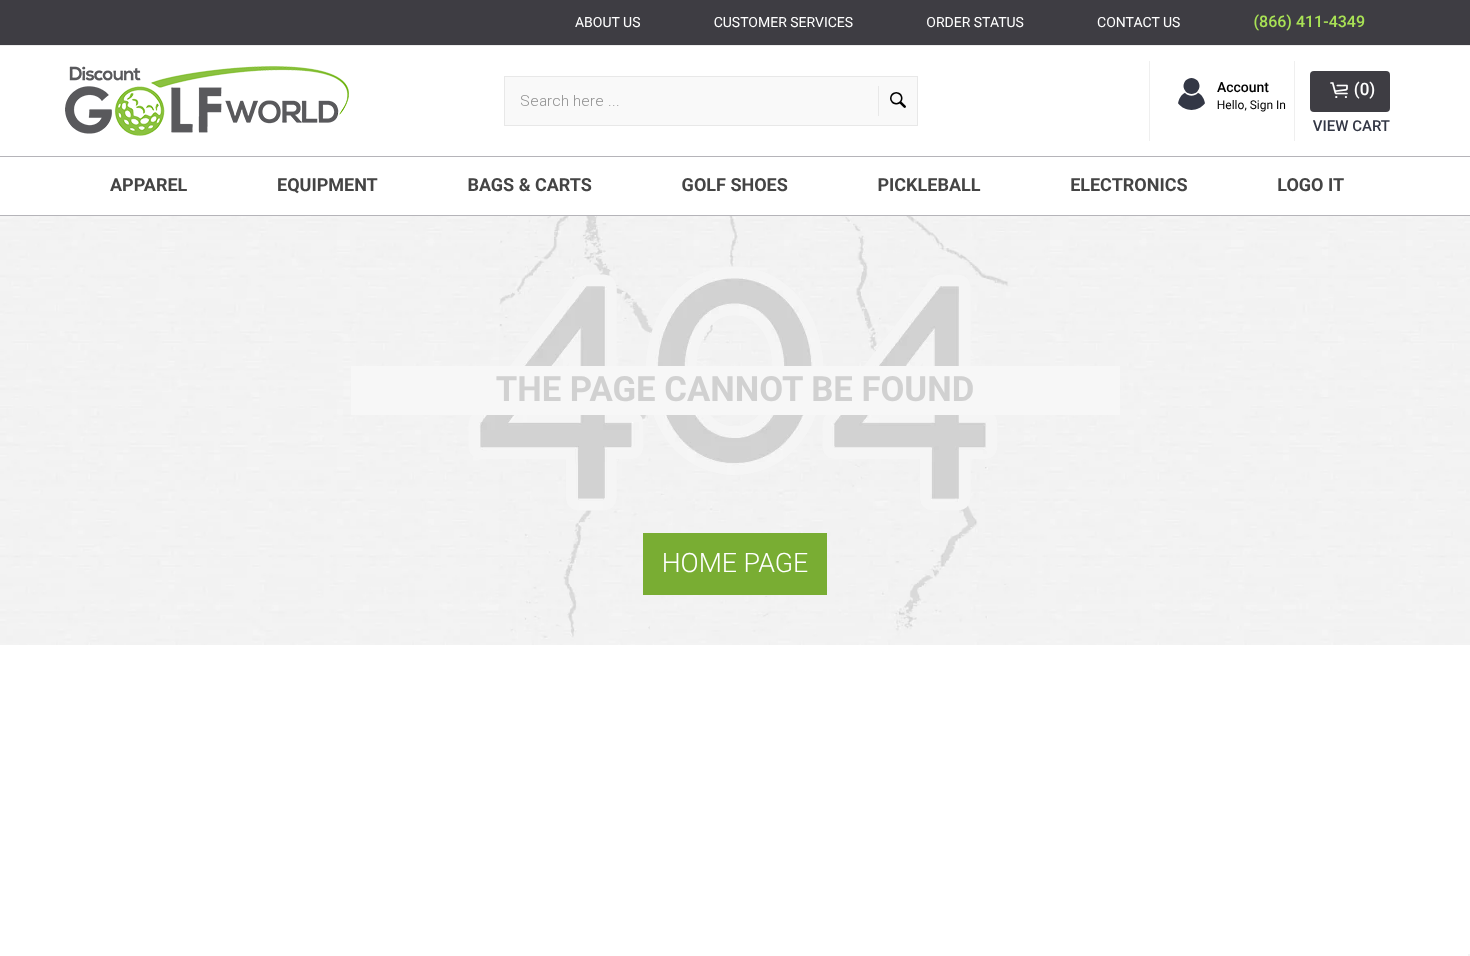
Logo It (1310, 185)
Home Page (735, 563)
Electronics (1128, 185)
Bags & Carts (529, 185)
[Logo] (215, 101)
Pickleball (928, 185)
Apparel (148, 185)
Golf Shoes (735, 185)
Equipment (327, 185)
